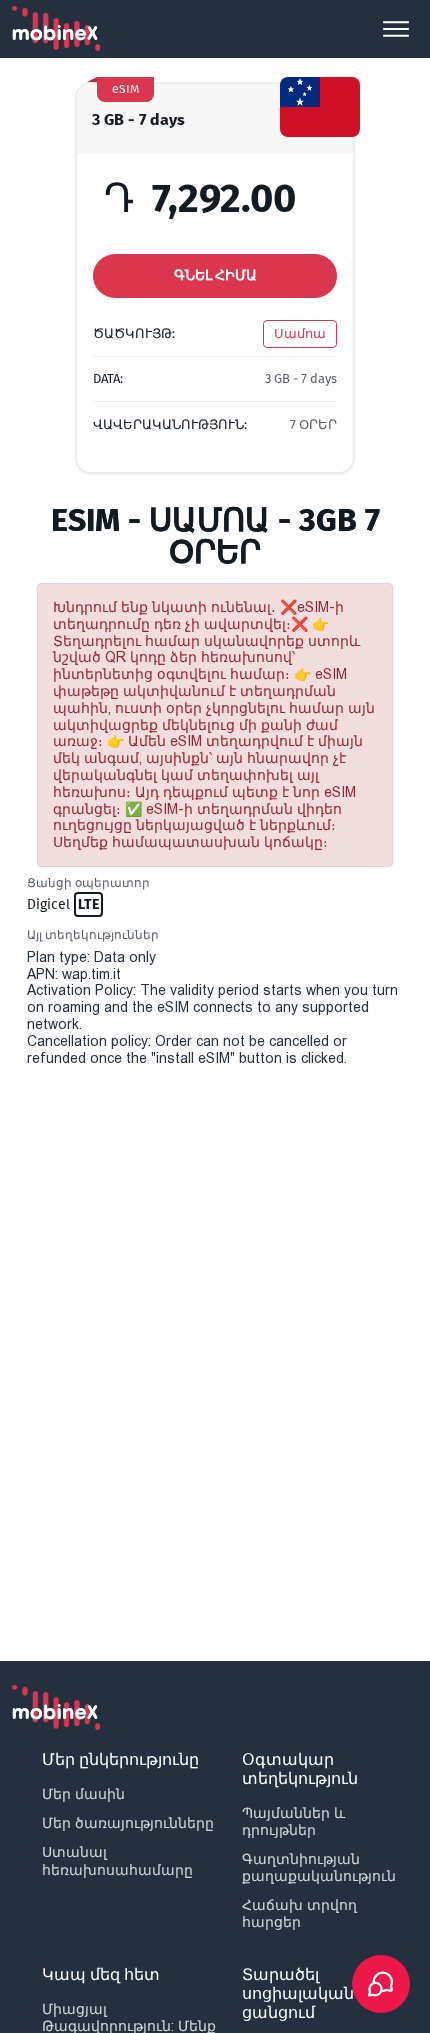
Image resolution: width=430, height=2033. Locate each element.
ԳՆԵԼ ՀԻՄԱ (215, 275)
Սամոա (300, 333)
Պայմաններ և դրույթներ (293, 1821)
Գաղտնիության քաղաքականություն (319, 1867)
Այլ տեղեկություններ (93, 935)
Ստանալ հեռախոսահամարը (117, 1860)
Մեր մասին (83, 1794)
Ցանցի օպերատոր (88, 883)
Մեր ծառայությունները (128, 1823)
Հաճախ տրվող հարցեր (299, 1913)
